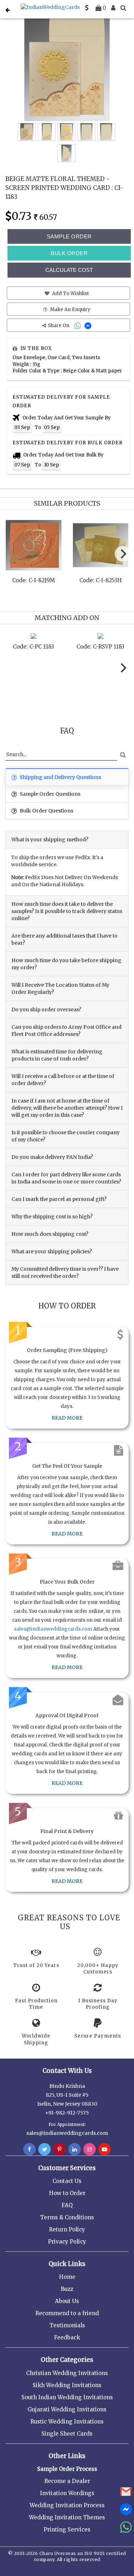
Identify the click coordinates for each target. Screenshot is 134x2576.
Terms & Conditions (67, 2217)
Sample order (69, 236)
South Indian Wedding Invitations (67, 2397)
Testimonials (67, 2325)
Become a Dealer (67, 2481)
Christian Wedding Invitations (67, 2373)
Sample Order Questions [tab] (49, 794)
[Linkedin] (75, 2149)
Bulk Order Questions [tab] (46, 811)
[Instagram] (90, 2149)
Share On (59, 326)
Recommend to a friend (67, 2313)
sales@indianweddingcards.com (53, 1629)
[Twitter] (44, 2149)
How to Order (67, 2193)
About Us (67, 2301)
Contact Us (67, 2181)
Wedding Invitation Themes (67, 2517)
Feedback (67, 2337)
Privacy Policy (67, 2242)
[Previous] (12, 556)
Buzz (67, 2289)
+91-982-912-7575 (67, 2113)
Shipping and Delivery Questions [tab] (60, 777)
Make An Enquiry (70, 309)
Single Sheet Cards (67, 2434)
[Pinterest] (59, 2149)
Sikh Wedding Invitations (67, 2385)
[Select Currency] (87, 8)
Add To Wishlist (70, 293)
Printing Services (67, 2529)
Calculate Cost (69, 270)
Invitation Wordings (67, 2493)
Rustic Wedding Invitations (67, 2422)
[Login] (113, 8)
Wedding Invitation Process (67, 2505)
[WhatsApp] (78, 326)
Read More (67, 1418)
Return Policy (67, 2229)
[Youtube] (105, 2149)
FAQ (67, 2205)
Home (67, 2277)
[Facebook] (29, 2149)
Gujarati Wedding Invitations (67, 2409)
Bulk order (69, 253)
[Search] (123, 8)
